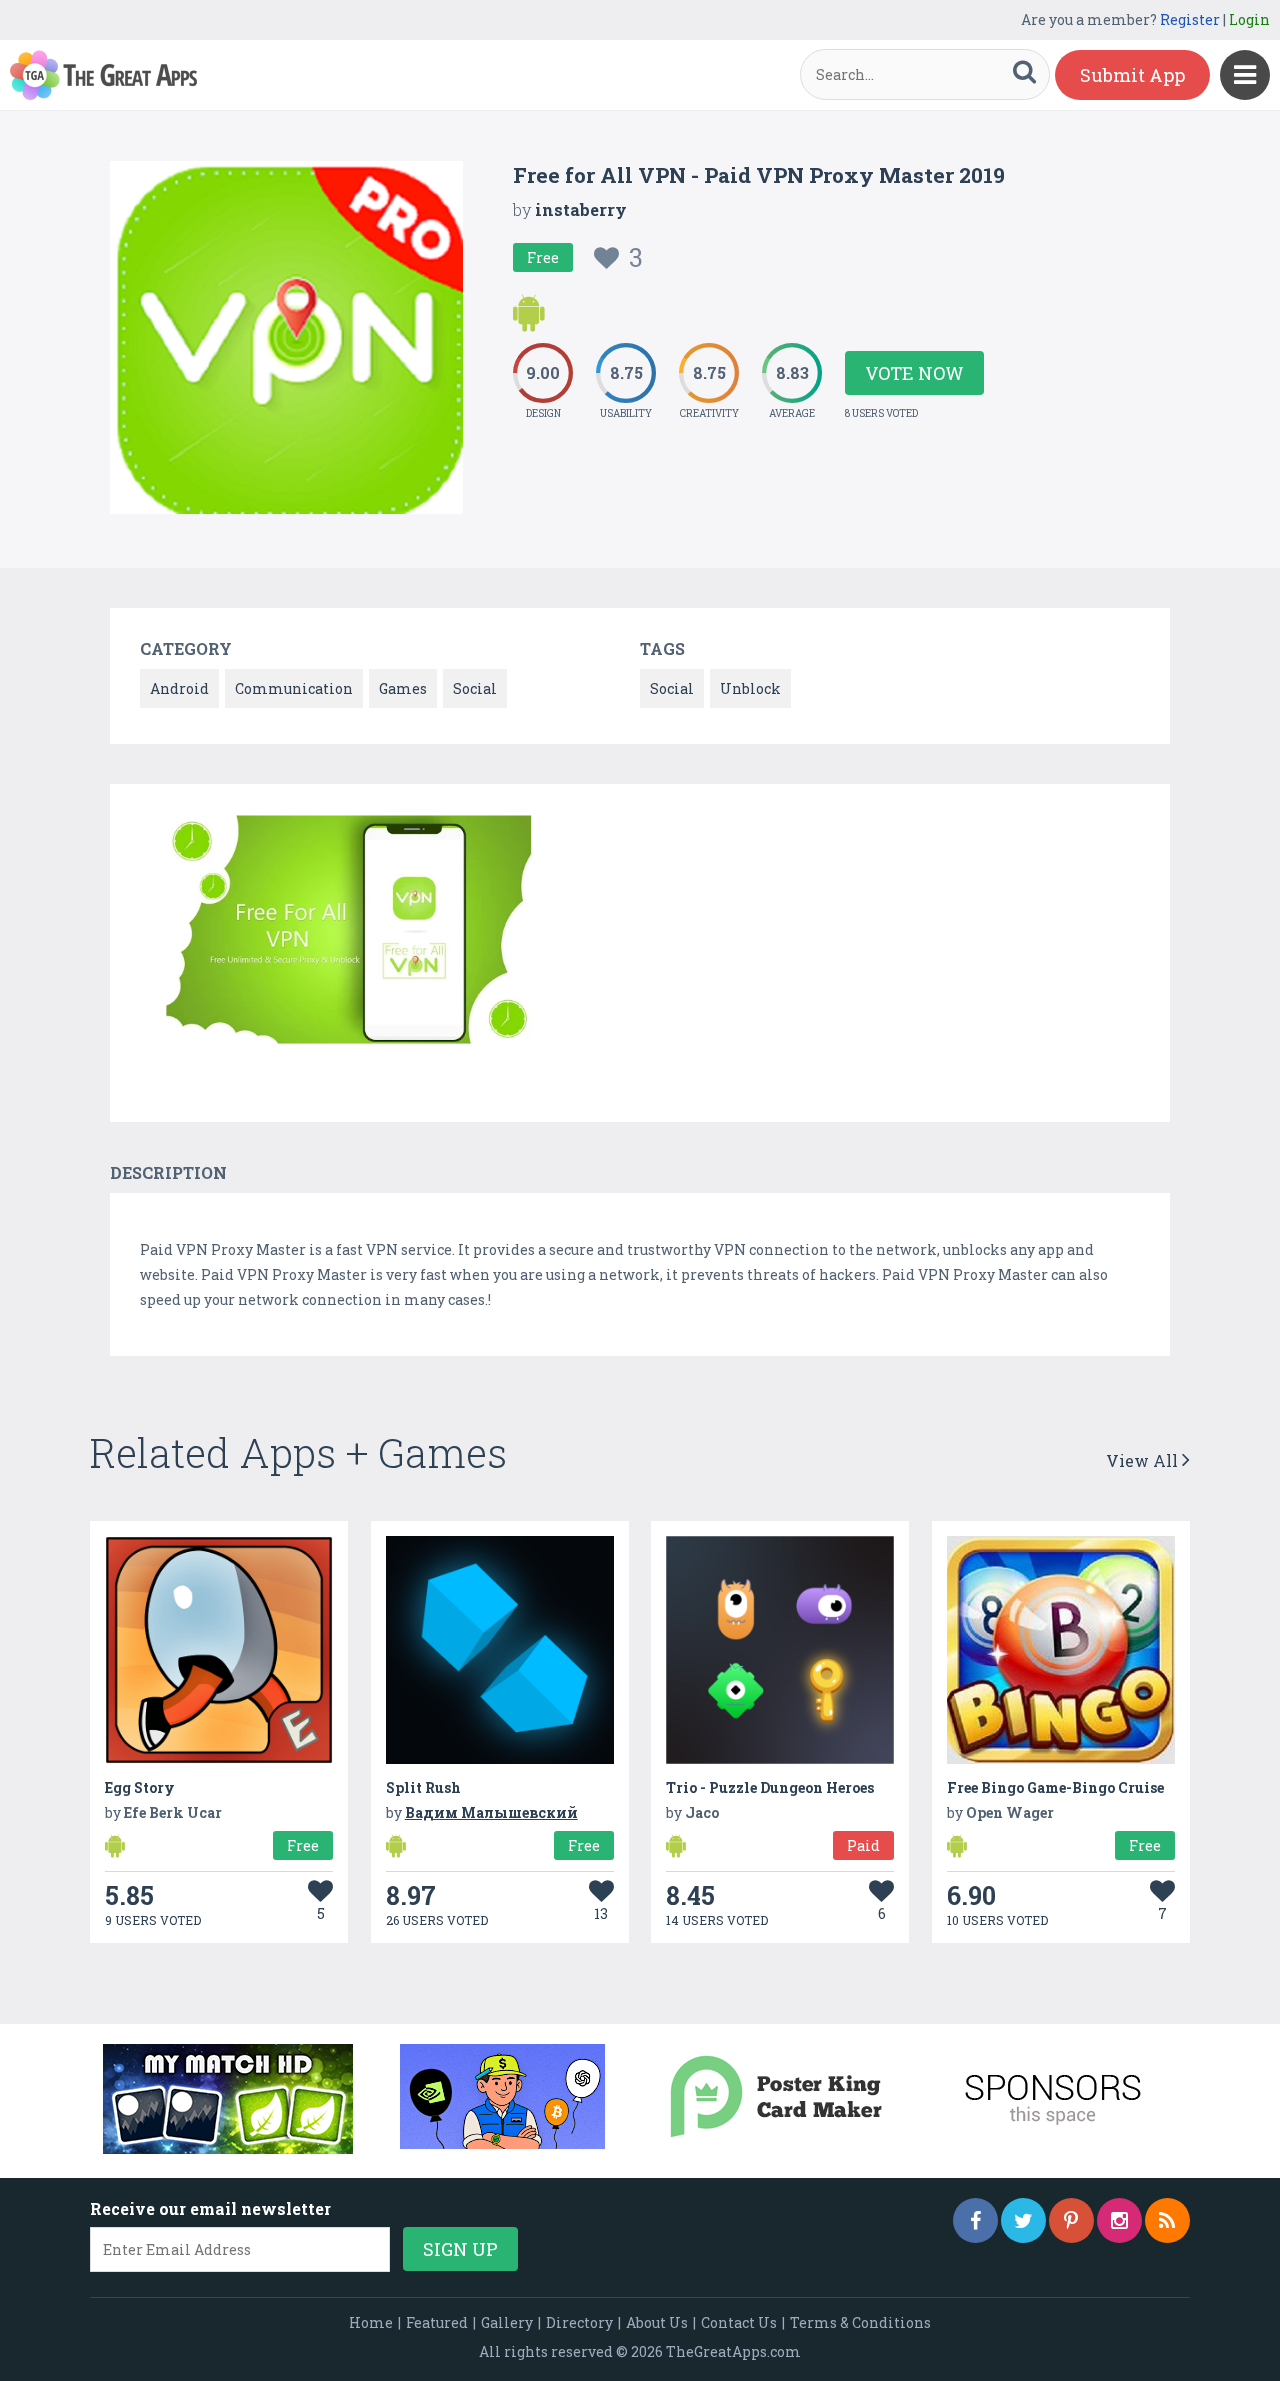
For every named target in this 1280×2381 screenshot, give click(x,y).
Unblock (750, 688)
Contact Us (739, 2322)
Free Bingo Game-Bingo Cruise (1055, 1787)
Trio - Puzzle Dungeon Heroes (770, 1787)
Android (179, 688)
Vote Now (914, 373)
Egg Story (140, 1787)
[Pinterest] (1071, 2220)
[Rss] (1167, 2220)
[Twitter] (1023, 2220)
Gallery (507, 2322)
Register (1190, 19)
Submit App (1132, 75)
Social (475, 688)
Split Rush (423, 1787)
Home (371, 2322)
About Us (657, 2322)
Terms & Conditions (860, 2322)
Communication (294, 688)
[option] (340, 933)
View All (1144, 1460)
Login (1249, 19)
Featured (437, 2322)
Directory (579, 2322)
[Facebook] (975, 2220)
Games (403, 688)
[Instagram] (1119, 2220)
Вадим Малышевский (491, 1812)
